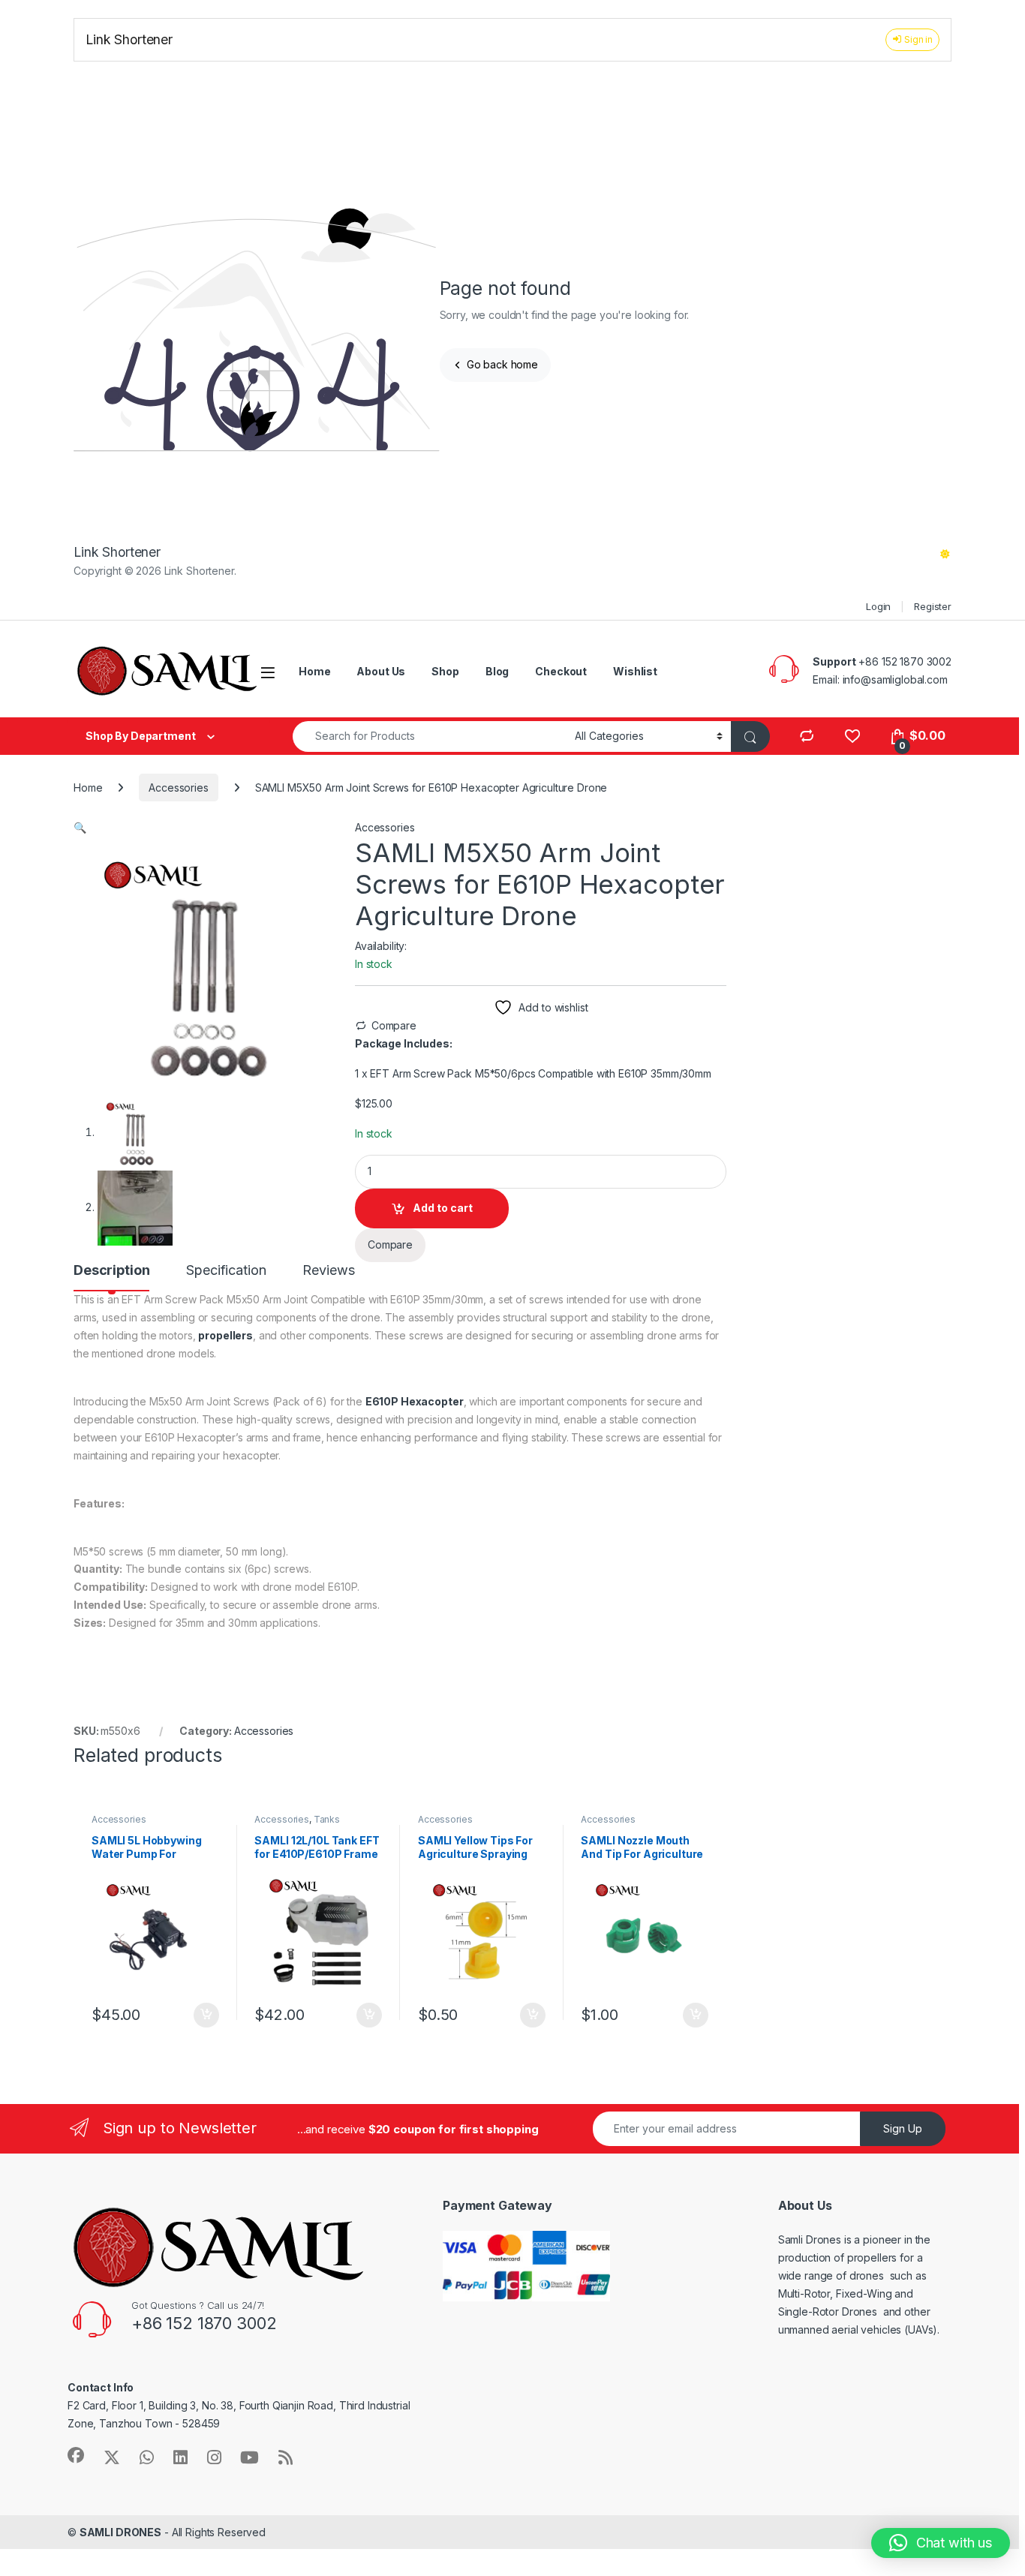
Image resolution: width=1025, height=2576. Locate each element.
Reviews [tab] (328, 1271)
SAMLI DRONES (120, 2532)
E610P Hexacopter (415, 1401)
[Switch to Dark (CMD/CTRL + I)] (945, 554)
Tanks (327, 1819)
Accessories (178, 788)
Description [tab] (111, 1271)
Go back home (501, 364)
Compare (394, 1025)
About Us (381, 671)
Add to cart (443, 1208)
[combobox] (430, 736)
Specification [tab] (226, 1271)
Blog (497, 671)
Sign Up (903, 2128)
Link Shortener (129, 39)
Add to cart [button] (206, 2015)
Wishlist (635, 671)
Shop (445, 671)
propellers (225, 1335)
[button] (80, 827)
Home (314, 671)
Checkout (561, 671)
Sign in (917, 39)
